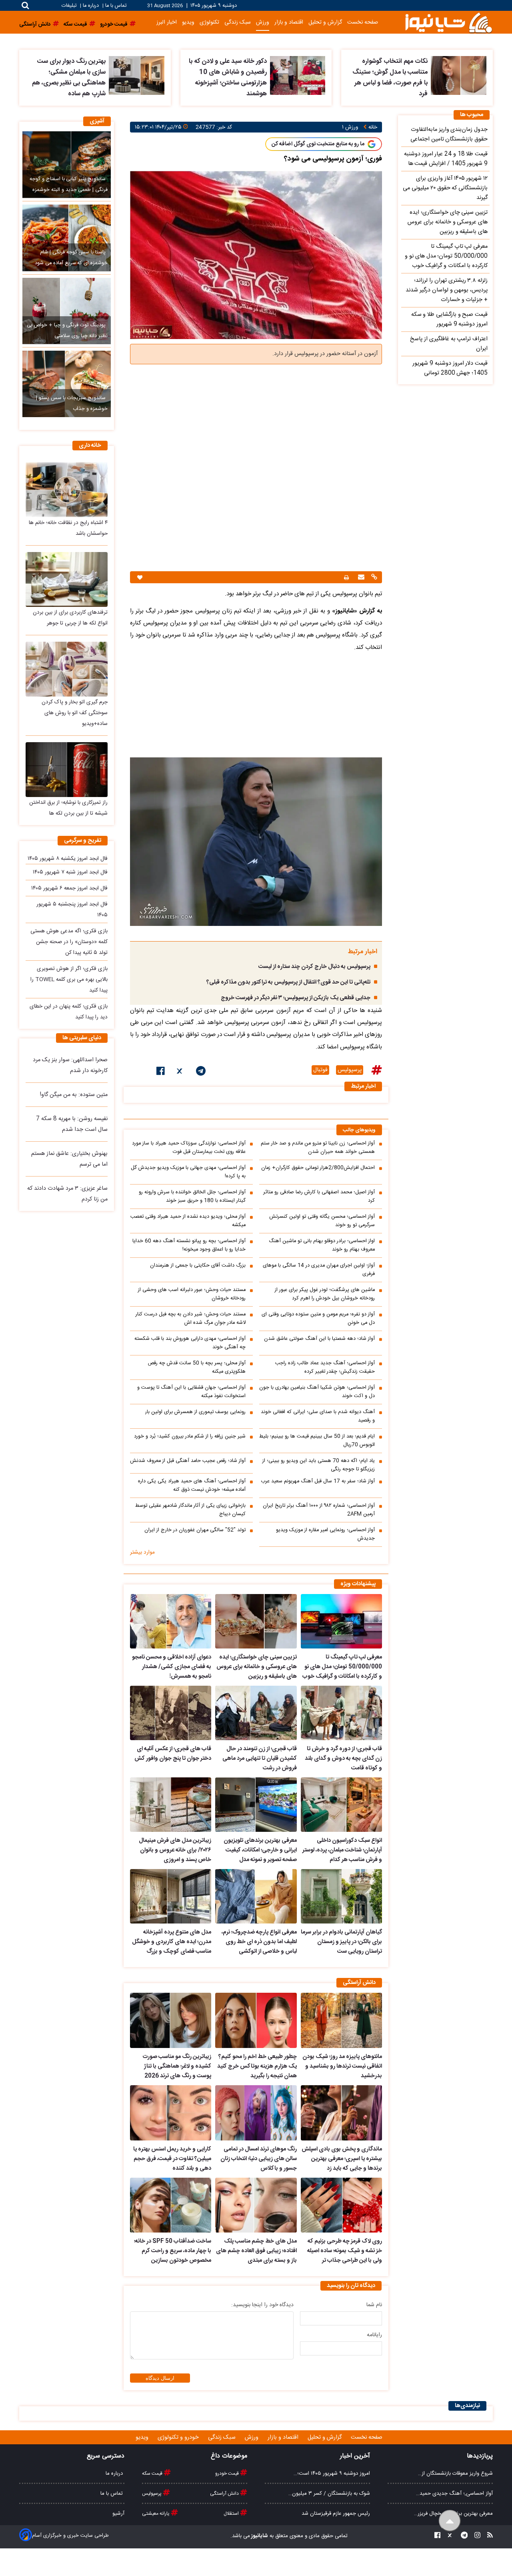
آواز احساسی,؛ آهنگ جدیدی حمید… (454, 2494)
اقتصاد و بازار (289, 22)
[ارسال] (360, 578)
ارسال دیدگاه (160, 2378)
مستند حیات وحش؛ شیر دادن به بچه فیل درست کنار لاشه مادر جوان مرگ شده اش (191, 1319)
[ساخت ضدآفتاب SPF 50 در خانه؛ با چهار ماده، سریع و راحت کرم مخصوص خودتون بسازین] (171, 2205)
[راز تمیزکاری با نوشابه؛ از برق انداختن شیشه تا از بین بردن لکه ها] (67, 770)
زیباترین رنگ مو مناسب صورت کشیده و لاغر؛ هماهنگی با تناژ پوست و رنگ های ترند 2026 (177, 2066)
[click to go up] (450, 2521)
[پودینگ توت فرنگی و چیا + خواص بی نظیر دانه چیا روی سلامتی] (67, 311)
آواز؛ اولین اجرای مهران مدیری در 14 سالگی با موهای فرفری (319, 1270)
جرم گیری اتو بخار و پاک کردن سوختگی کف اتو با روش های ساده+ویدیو (75, 713)
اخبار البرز (167, 22)
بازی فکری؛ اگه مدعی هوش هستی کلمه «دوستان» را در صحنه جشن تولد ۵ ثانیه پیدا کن (69, 942)
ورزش (263, 22)
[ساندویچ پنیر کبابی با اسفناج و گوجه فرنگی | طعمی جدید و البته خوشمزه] (67, 165)
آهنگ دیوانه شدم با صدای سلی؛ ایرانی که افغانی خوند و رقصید (318, 1416)
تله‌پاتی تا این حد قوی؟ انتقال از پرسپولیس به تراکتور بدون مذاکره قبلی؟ (288, 982)
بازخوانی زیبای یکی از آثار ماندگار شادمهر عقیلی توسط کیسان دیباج (190, 1510)
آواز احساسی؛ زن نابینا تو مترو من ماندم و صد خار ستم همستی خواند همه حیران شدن (318, 1148)
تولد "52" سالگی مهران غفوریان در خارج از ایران (195, 1530)
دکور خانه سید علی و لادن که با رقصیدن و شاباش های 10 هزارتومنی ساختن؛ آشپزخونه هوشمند (228, 78)
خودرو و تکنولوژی (179, 2437)
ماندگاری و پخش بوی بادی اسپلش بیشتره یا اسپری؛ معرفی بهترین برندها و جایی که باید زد (342, 2159)
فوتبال (320, 1070)
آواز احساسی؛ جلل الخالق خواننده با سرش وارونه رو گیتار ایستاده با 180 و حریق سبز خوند (192, 1197)
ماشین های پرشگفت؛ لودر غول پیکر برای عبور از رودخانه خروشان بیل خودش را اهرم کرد (325, 1294)
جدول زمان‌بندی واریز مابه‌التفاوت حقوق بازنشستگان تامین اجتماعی (449, 135)
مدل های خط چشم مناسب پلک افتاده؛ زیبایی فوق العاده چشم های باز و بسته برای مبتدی (256, 2251)
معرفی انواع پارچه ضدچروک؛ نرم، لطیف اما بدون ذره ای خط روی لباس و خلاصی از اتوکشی (259, 1942)
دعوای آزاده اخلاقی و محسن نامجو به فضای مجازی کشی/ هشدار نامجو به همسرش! (172, 1667)
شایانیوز (259, 2536)
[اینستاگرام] (475, 2536)
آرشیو (118, 2514)
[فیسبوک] (161, 1072)
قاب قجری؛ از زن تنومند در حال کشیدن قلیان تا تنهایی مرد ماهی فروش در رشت (259, 1759)
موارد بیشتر (142, 1552)
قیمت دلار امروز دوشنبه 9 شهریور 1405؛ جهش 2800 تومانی (450, 368)
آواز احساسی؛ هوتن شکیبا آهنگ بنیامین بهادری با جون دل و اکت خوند (317, 1392)
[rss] (488, 2536)
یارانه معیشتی (156, 2514)
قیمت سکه (153, 2474)
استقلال (232, 2514)
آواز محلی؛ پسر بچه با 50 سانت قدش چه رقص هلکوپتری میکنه (197, 1367)
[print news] (346, 577)
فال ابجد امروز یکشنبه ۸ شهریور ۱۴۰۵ (68, 859)
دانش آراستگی (225, 2494)
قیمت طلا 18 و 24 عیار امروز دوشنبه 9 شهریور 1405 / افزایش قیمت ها (446, 159)
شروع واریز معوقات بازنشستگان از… (455, 2474)
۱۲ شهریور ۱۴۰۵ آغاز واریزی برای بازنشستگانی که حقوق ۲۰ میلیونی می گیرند (445, 188)
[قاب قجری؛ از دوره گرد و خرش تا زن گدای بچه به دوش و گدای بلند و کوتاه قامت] (341, 1713)
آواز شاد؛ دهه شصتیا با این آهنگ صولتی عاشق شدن (319, 1339)
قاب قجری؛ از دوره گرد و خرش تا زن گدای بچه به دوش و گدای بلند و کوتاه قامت (343, 1759)
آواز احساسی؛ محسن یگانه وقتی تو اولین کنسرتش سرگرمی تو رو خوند (322, 1221)
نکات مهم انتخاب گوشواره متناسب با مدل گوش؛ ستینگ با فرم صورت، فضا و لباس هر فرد (390, 78)
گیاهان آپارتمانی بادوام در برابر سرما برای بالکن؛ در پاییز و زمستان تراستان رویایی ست (341, 1942)
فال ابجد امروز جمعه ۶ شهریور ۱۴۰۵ (69, 888)
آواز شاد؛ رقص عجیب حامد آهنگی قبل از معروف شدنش (188, 1461)
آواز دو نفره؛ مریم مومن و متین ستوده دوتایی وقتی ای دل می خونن (318, 1319)
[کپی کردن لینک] (373, 578)
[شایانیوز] (448, 22)
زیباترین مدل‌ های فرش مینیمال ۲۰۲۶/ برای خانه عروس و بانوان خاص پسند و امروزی (175, 1850)
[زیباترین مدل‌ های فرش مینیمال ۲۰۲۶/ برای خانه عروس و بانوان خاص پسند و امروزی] (171, 1805)
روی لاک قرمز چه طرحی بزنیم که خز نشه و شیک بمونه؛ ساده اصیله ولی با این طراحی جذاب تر (345, 2251)
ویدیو (188, 22)
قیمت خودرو (228, 2474)
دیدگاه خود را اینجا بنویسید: (262, 2305)
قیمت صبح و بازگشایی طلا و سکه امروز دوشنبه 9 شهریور (449, 319)
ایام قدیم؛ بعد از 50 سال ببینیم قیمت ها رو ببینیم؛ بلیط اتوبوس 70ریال (317, 1441)
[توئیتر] (180, 1072)
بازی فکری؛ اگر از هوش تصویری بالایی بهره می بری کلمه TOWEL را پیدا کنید (69, 980)
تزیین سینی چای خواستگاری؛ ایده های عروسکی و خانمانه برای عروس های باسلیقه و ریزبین (256, 1667)
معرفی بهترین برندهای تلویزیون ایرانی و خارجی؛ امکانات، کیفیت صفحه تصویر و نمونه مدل (260, 1850)
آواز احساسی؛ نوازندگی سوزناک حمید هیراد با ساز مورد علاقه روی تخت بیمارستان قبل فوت (189, 1148)
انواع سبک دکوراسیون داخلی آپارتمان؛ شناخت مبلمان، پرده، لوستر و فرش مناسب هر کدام (342, 1850)
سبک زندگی (238, 22)
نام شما (374, 2305)
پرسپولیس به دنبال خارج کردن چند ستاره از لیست (314, 967)
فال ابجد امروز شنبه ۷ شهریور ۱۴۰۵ (70, 872)
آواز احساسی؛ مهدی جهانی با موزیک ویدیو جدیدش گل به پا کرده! (188, 1172)
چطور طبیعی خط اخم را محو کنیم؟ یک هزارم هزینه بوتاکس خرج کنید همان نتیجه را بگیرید (257, 2066)
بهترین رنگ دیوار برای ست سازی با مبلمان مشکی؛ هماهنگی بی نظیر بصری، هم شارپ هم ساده (69, 78)
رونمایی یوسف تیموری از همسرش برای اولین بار (195, 1412)
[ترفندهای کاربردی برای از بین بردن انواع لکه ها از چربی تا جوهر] (67, 579)
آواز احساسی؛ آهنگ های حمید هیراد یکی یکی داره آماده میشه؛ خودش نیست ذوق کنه (192, 1486)
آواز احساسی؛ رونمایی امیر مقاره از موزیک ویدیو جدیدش (325, 1534)
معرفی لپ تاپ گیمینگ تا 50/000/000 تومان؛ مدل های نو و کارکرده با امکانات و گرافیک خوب (342, 1667)
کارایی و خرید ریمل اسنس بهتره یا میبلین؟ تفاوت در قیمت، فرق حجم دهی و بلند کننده (172, 2159)
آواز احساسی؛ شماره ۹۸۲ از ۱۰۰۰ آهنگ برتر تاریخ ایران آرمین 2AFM (319, 1510)
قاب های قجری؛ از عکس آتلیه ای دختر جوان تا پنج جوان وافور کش (173, 1754)
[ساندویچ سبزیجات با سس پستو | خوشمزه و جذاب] (67, 384)
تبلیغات (70, 6)
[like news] (140, 577)
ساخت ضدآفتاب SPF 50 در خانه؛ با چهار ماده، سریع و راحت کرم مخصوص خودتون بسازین (173, 2251)
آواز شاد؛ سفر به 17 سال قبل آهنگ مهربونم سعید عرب (318, 1481)
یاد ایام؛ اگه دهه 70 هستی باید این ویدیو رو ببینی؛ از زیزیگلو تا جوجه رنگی (319, 1465)
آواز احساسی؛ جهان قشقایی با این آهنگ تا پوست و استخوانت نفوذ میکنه (191, 1392)
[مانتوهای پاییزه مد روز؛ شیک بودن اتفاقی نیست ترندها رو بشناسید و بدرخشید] (341, 2020)
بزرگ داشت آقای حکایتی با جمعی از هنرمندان (198, 1266)
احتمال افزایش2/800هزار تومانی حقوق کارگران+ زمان (318, 1168)
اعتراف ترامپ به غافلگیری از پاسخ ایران (449, 344)
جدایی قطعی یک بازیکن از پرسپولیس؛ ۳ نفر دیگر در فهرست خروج (296, 998)
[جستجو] (25, 5)
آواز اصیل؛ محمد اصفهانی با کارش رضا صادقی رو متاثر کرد (319, 1197)
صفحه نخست (363, 22)
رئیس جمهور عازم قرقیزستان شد (336, 2514)
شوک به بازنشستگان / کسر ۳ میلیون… (329, 2494)
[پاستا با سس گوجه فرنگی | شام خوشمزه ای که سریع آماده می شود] (67, 238)
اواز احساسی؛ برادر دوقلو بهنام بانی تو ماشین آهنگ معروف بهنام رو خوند (322, 1245)
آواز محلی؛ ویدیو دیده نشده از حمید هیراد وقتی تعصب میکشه (188, 1221)
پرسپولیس (350, 1070)
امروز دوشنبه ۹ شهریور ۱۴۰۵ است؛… (332, 2474)
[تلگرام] (201, 1072)
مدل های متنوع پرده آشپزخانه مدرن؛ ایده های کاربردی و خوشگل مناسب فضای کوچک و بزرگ (172, 1942)
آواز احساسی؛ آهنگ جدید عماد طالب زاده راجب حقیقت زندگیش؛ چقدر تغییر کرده (325, 1367)
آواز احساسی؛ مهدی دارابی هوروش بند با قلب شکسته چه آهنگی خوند (190, 1343)
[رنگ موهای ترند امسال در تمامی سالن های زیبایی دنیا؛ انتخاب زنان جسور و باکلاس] (256, 2113)
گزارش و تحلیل (325, 22)
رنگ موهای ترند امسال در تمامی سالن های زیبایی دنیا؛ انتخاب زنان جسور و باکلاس (258, 2159)
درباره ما (91, 6)
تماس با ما (116, 6)
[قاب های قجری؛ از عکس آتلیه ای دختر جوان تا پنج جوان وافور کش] (171, 1713)
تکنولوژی (209, 22)
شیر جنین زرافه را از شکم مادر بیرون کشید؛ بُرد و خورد (190, 1437)
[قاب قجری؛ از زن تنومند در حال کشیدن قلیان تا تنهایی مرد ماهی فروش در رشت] (256, 1713)
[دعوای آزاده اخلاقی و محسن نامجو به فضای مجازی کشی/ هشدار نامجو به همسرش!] (171, 1621)
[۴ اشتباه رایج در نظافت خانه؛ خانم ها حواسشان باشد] (67, 489)
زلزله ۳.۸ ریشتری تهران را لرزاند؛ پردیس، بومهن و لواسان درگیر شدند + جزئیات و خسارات (447, 290)
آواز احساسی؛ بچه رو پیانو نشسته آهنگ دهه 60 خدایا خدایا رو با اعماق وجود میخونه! (189, 1245)
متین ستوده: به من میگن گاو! (74, 1095)
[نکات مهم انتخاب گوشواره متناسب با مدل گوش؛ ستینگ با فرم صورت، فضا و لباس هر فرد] (459, 75)
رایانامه (374, 2335)
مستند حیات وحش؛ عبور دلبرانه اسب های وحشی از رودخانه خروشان (192, 1294)
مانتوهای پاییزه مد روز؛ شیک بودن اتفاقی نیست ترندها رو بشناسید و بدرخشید (342, 2066)
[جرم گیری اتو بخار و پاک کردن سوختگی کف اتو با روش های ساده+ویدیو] (67, 669)
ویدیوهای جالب (359, 1130)
